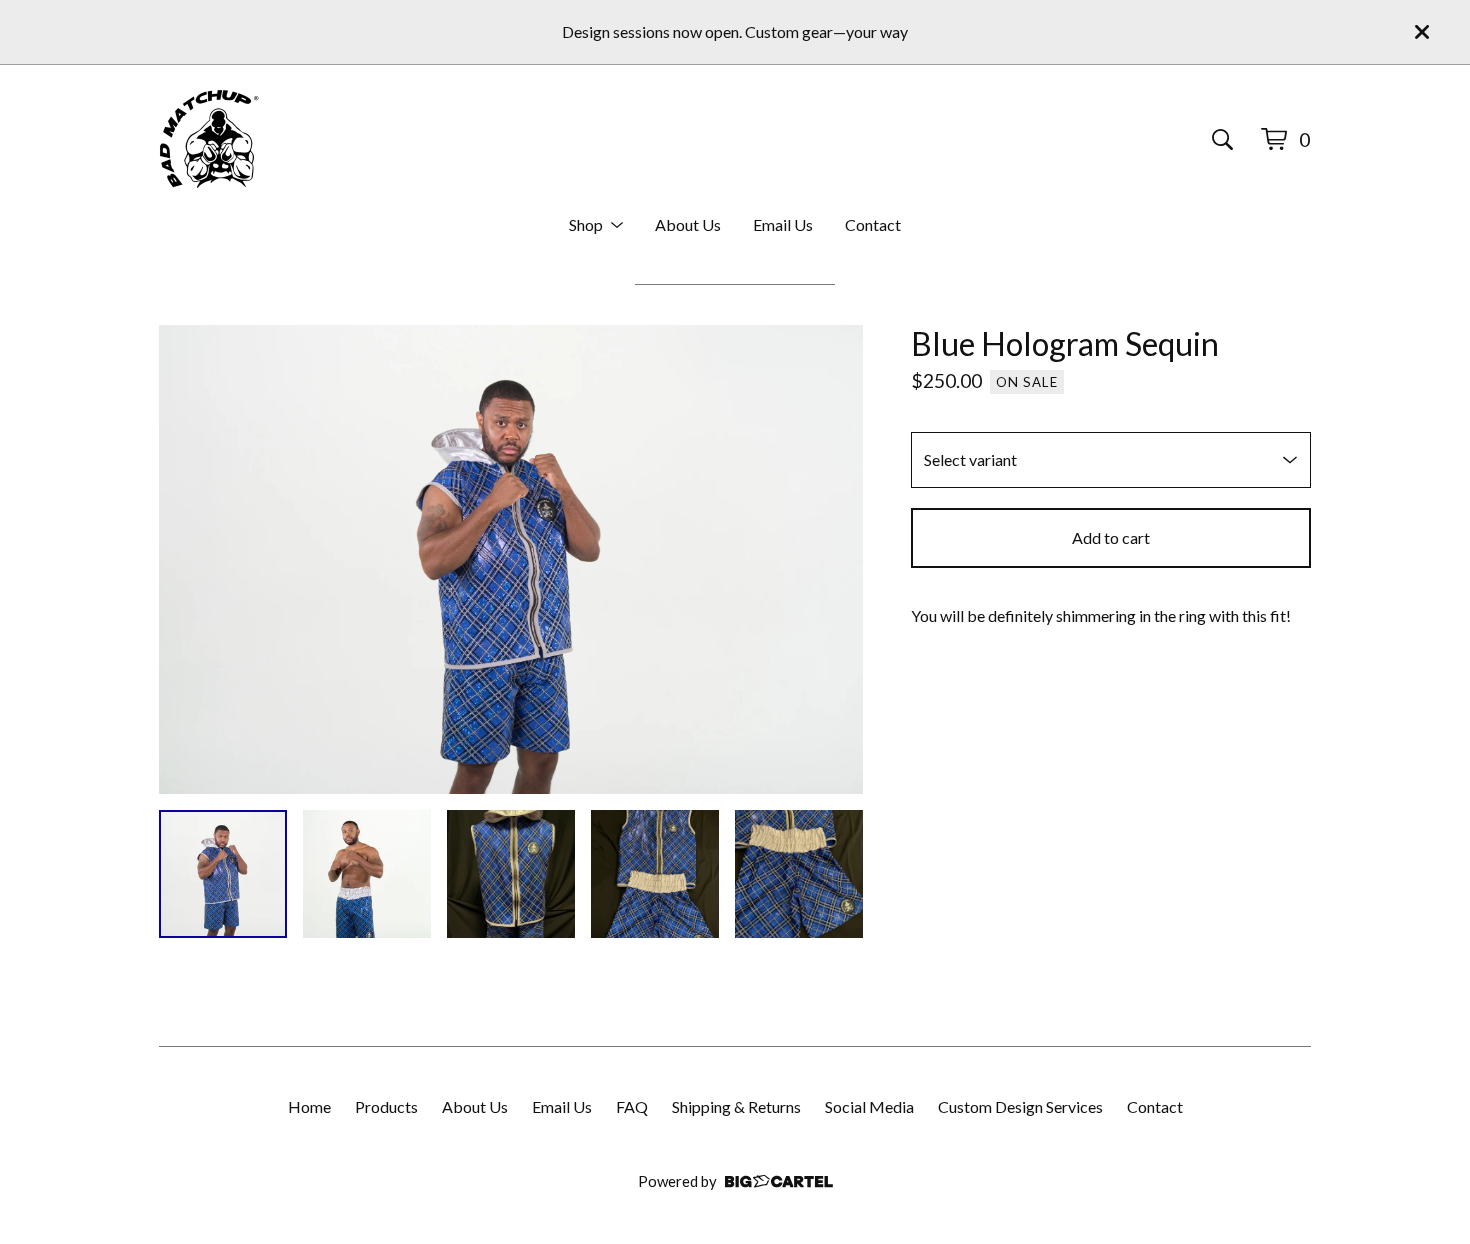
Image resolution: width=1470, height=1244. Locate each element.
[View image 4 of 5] (655, 874)
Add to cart (1111, 537)
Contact (873, 224)
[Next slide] (835, 560)
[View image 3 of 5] (511, 874)
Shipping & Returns (736, 1106)
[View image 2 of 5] (367, 874)
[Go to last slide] (187, 560)
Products (386, 1106)
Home (309, 1106)
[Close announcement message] (1422, 32)
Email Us (783, 224)
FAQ (632, 1106)
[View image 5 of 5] (799, 874)
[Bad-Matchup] (209, 139)
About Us (688, 224)
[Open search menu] (1222, 139)
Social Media (869, 1106)
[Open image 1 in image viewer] (511, 559)
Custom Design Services (1020, 1106)
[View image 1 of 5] (223, 874)
